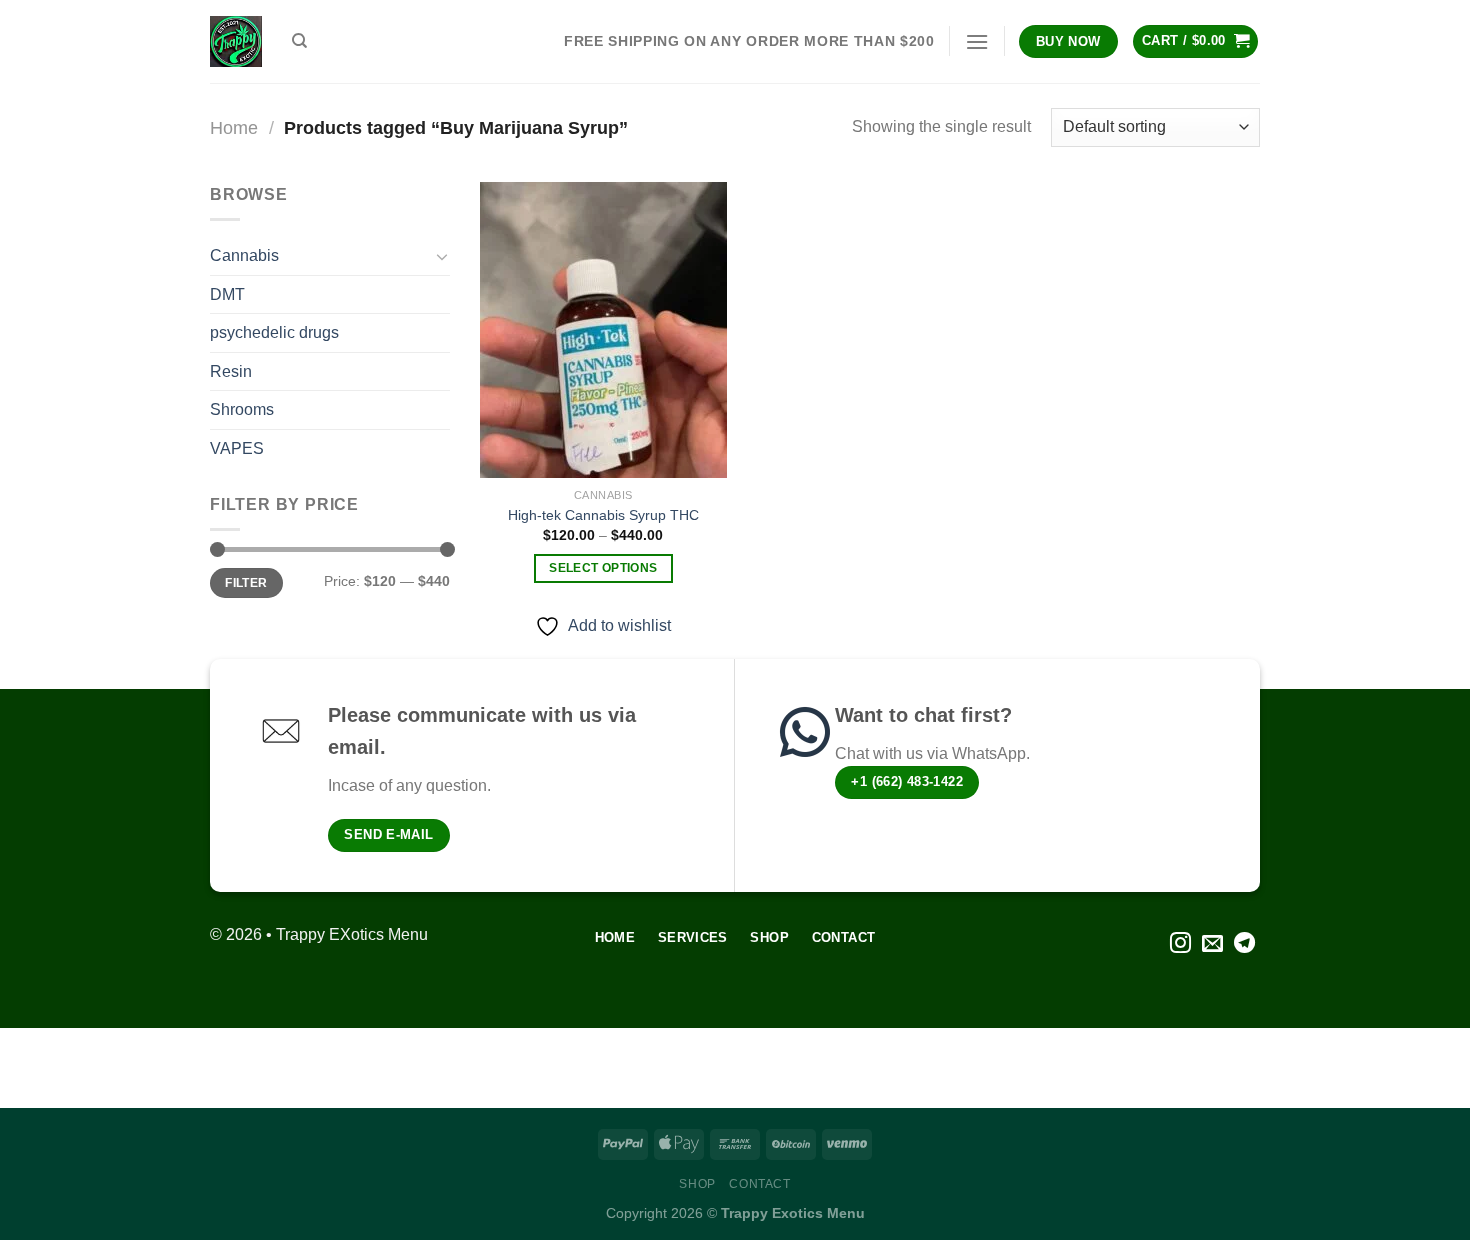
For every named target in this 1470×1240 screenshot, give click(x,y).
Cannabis (244, 255)
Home (234, 127)
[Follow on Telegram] (1244, 944)
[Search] (299, 41)
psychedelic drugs (274, 332)
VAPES (237, 448)
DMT (227, 294)
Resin (231, 371)
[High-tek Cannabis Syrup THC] (603, 330)
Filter (246, 583)
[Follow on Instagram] (1180, 944)
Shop (697, 1184)
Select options (603, 568)
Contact (759, 1184)
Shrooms (242, 409)
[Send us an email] (1212, 944)
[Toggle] (442, 256)
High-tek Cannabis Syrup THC (603, 515)
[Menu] (977, 41)
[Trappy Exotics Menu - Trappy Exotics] (236, 41)
